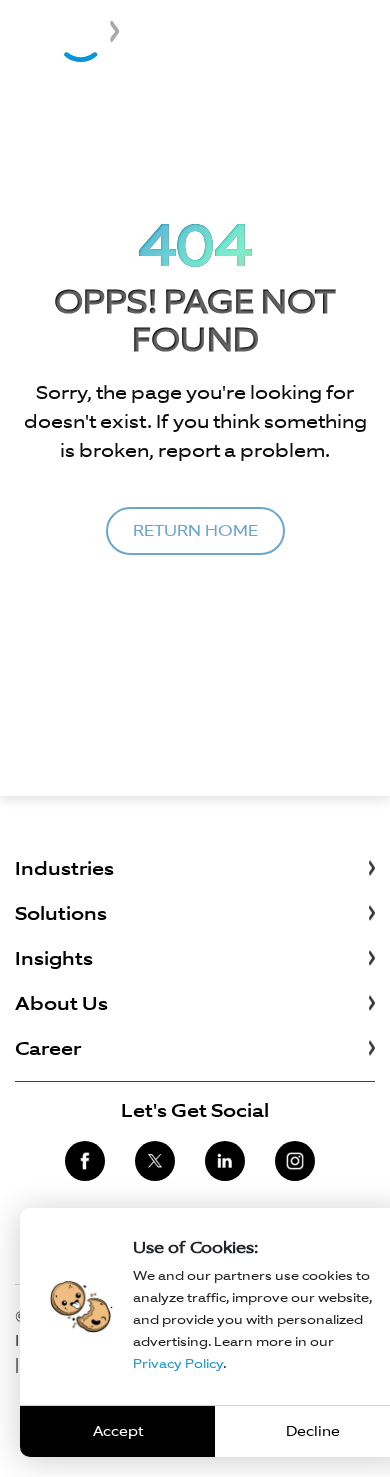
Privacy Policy (178, 1363)
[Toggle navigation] (366, 33)
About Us (61, 1003)
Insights (54, 958)
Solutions (61, 913)
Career (48, 1048)
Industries (64, 868)
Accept (118, 1431)
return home (195, 530)
